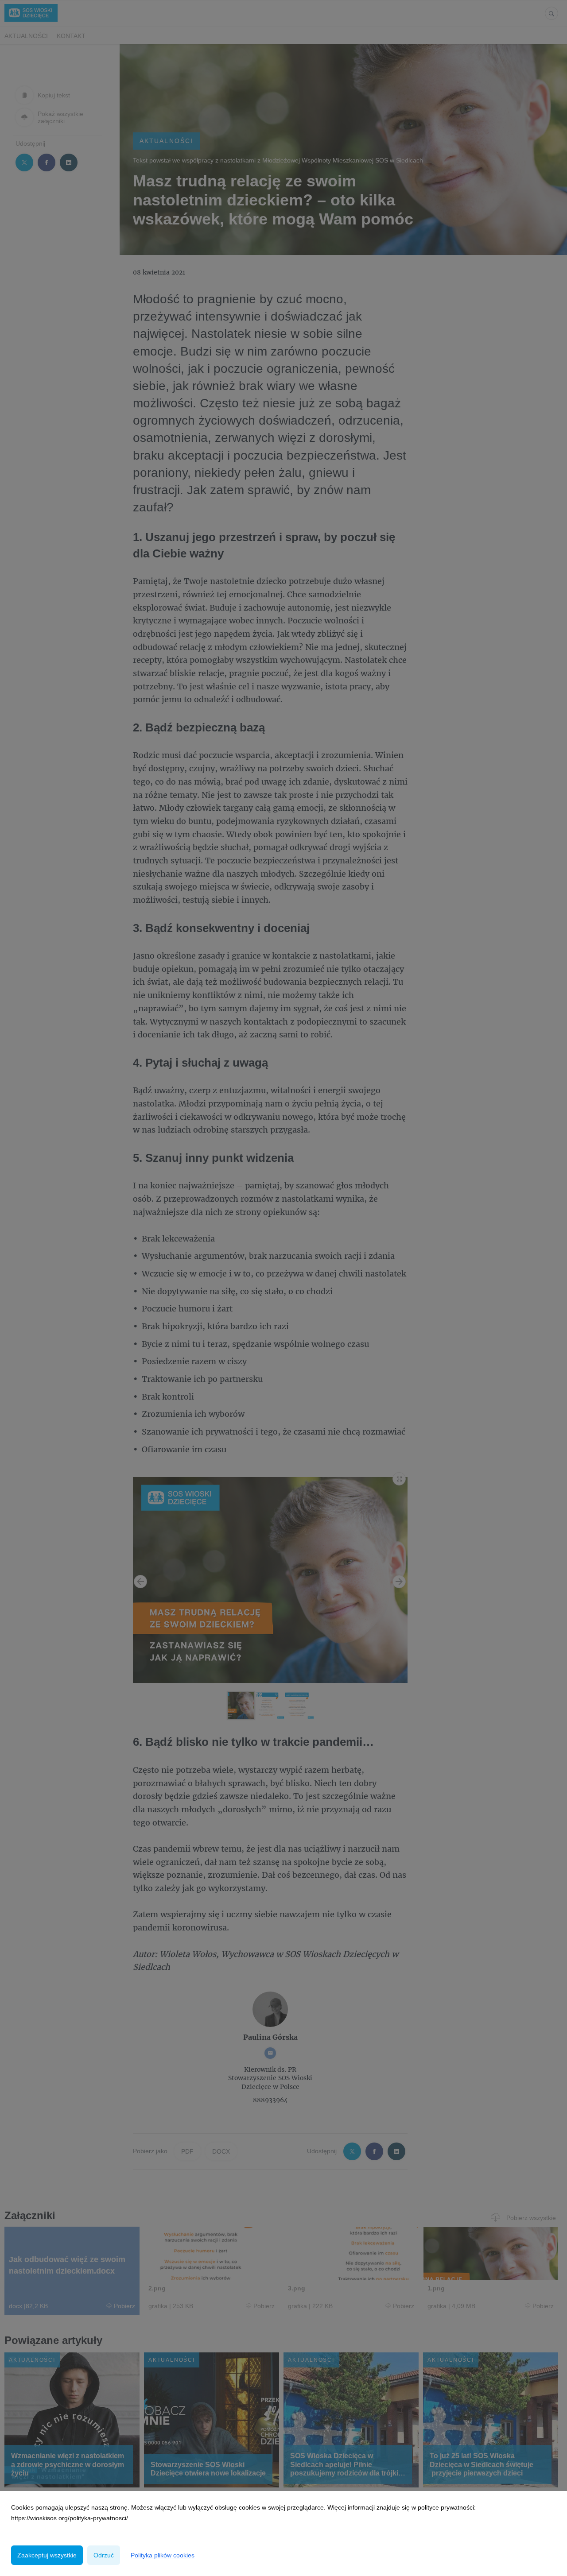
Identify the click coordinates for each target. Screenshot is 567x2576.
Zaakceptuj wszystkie (47, 2555)
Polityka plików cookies (163, 2555)
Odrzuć (104, 2555)
